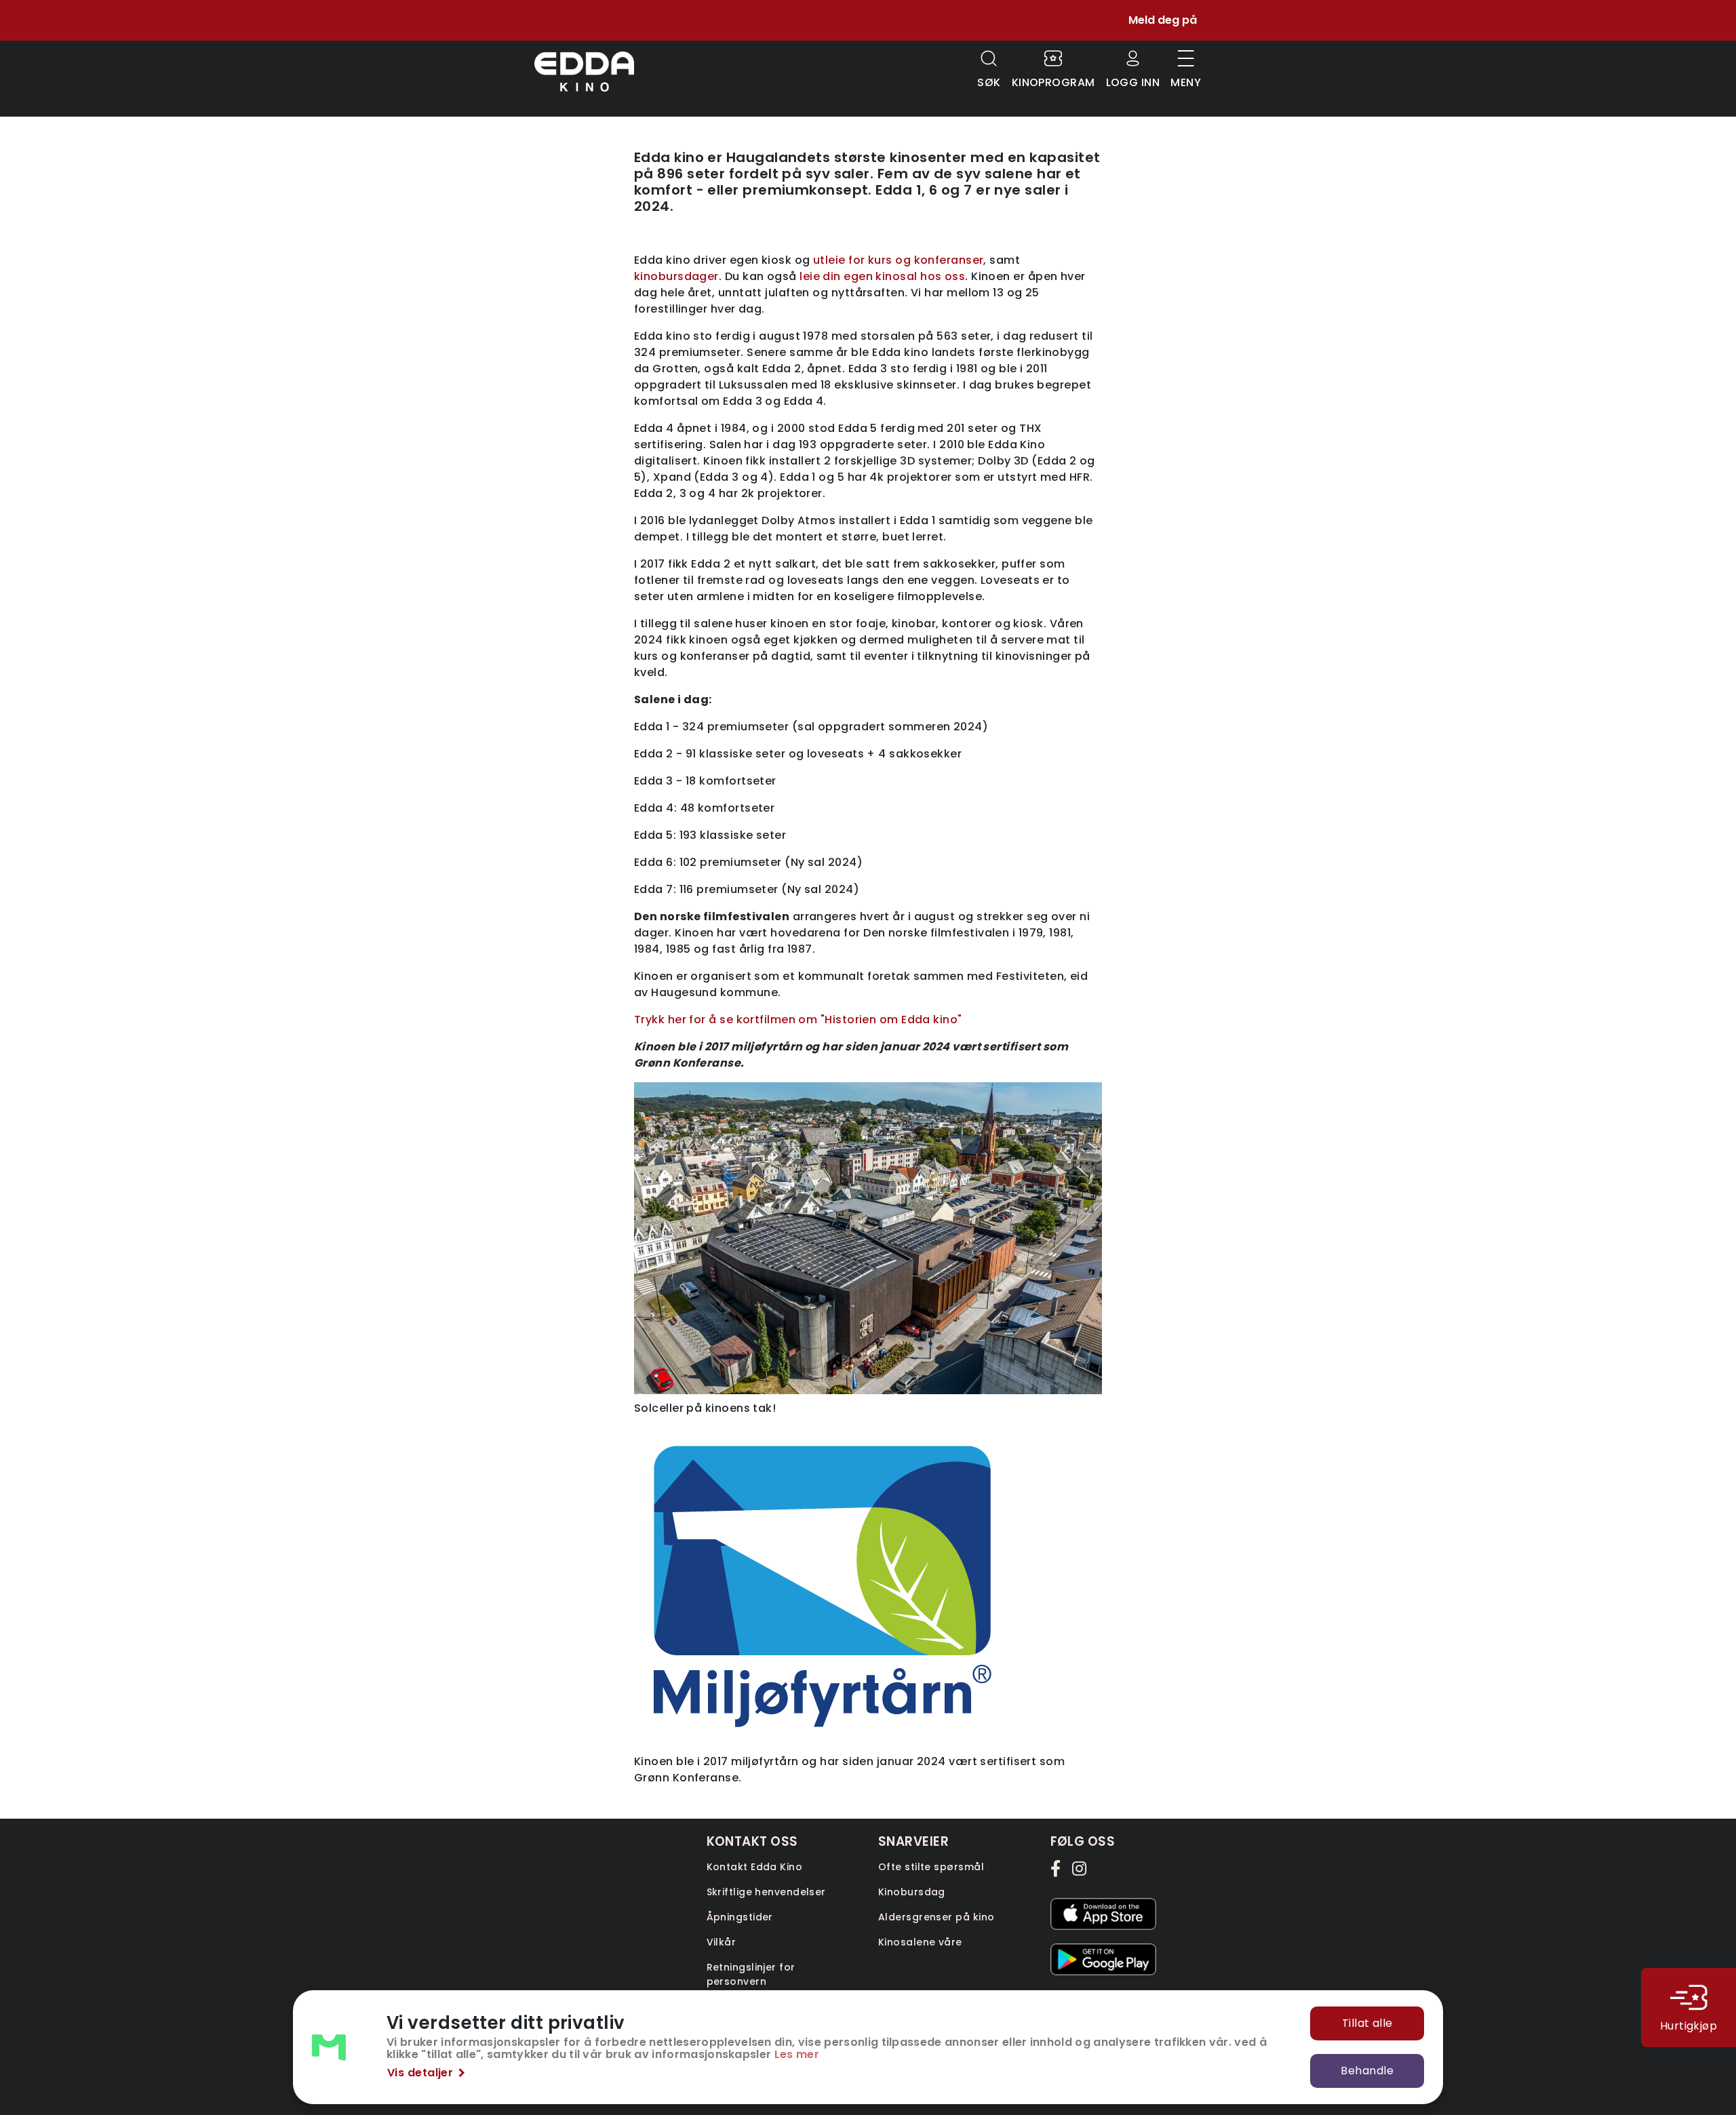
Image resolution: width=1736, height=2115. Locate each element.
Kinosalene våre (920, 1942)
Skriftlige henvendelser (766, 1892)
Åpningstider (740, 1917)
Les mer (797, 2054)
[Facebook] (1059, 1868)
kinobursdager (676, 276)
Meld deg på (1163, 20)
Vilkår (722, 1942)
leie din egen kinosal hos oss (882, 276)
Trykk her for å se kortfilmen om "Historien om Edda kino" (798, 1020)
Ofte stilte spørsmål (931, 1867)
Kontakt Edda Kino (755, 1867)
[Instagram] (1080, 1868)
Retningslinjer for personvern (751, 1974)
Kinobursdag (912, 1892)
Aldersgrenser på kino (936, 1917)
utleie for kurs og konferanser (899, 260)
